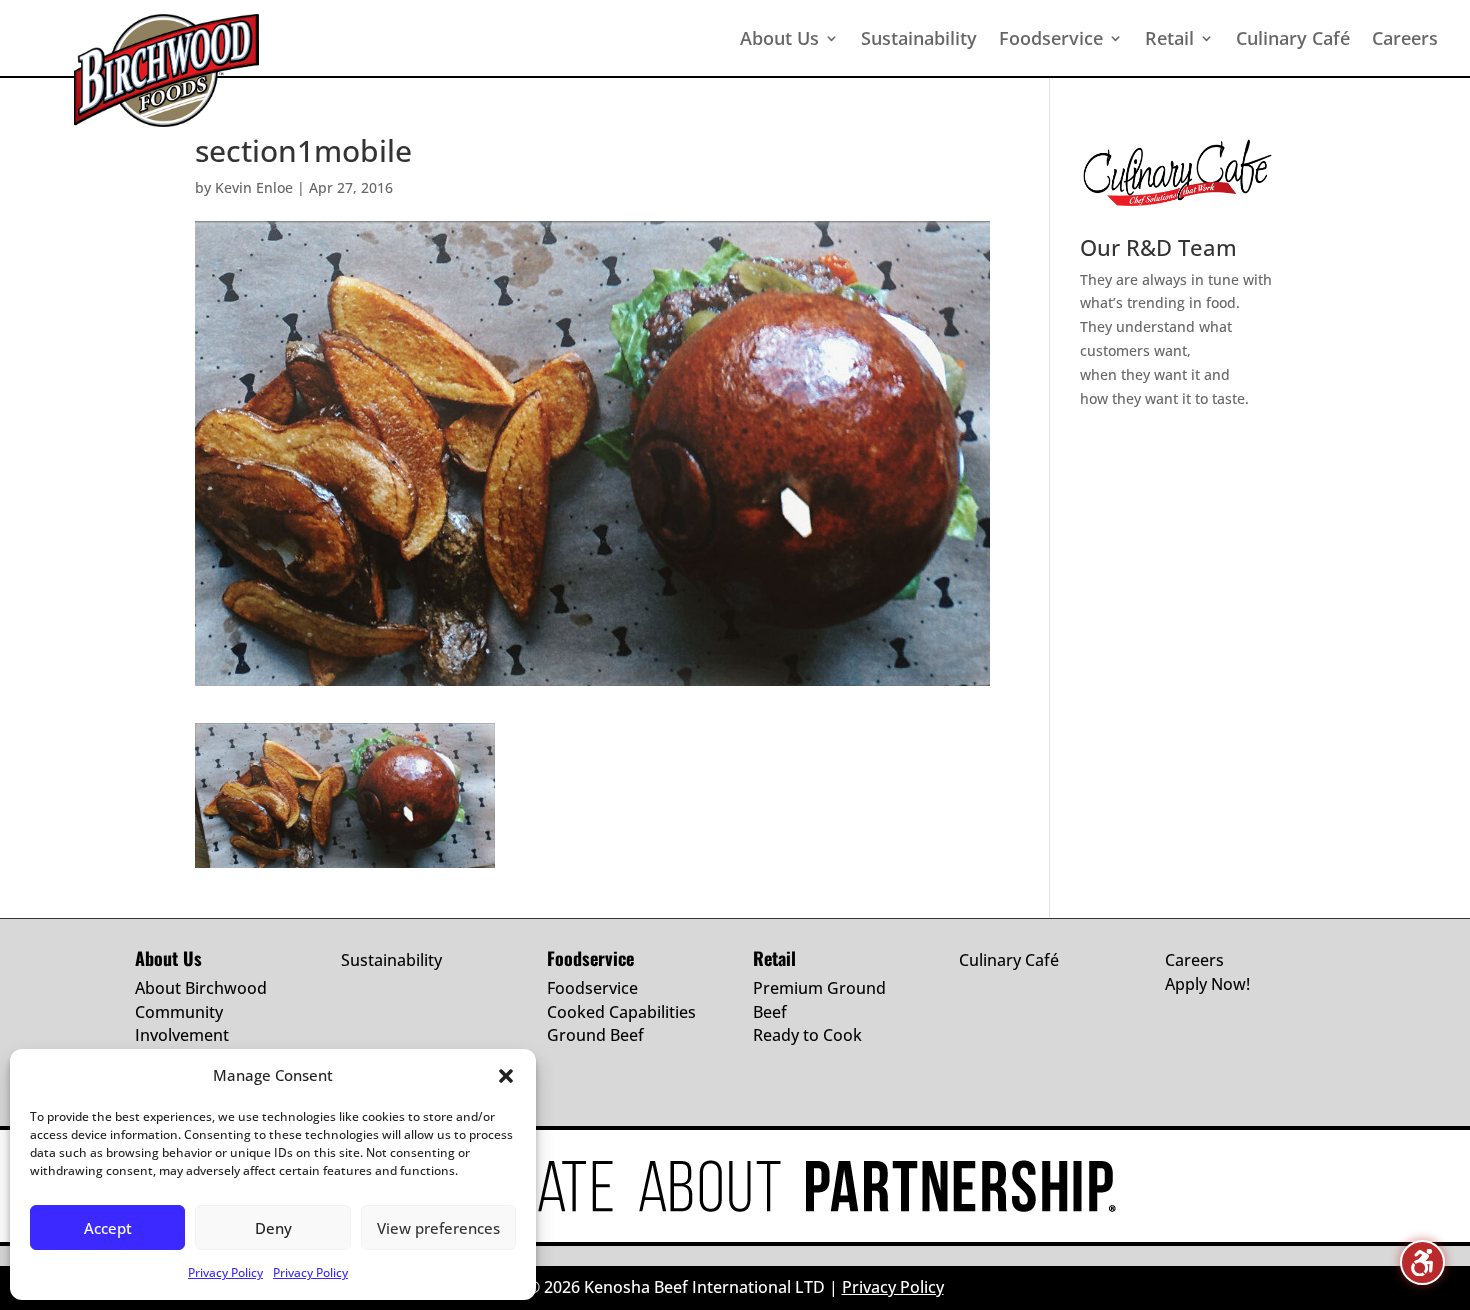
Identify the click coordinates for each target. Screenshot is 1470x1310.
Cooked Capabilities (621, 1012)
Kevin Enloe (254, 187)
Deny (273, 1228)
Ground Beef (595, 1035)
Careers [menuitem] (1405, 38)
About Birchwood (201, 988)
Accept (108, 1228)
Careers (1194, 960)
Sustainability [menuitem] (919, 38)
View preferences (438, 1228)
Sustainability (391, 960)
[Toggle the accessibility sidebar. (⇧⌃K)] (1422, 1262)
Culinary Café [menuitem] (1293, 38)
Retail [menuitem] (1169, 38)
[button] (506, 1076)
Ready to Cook (807, 1035)
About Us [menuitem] (779, 38)
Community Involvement (182, 1024)
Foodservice (592, 988)
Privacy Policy (225, 1272)
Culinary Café (1009, 960)
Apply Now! (1207, 984)
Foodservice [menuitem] (1051, 38)
